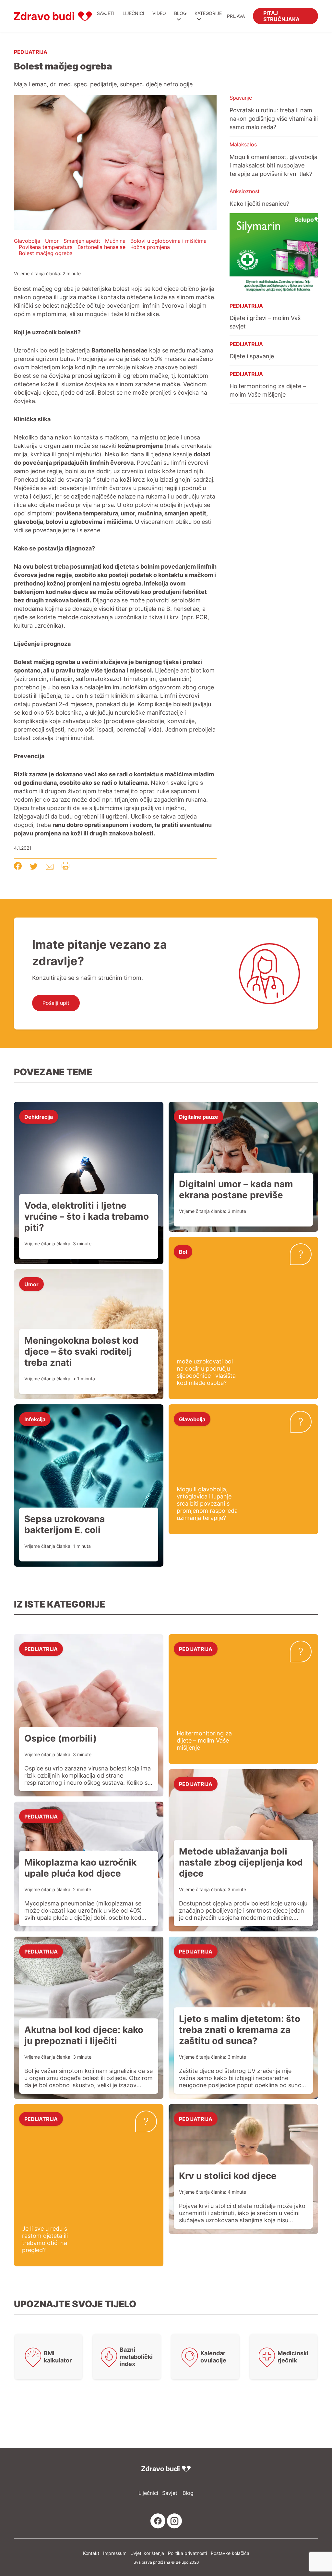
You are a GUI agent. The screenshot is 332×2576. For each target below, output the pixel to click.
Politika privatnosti (187, 2553)
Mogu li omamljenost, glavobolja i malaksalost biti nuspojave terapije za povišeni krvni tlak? (273, 165)
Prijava (236, 16)
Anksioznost (245, 191)
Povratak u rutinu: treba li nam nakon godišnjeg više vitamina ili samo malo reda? (274, 118)
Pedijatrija (31, 52)
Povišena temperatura (46, 247)
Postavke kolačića (230, 2553)
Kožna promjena (150, 247)
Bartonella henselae (101, 247)
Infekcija (35, 1419)
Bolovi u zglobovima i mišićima (168, 241)
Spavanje (241, 98)
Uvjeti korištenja (147, 2553)
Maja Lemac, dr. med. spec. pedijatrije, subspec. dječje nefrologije (103, 84)
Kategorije (208, 13)
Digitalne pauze (199, 1116)
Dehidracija (39, 1116)
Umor (52, 241)
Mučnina (115, 241)
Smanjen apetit (82, 241)
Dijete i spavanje (252, 356)
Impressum (115, 2553)
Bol (183, 1251)
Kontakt (91, 2553)
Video (159, 13)
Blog (180, 13)
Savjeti (106, 13)
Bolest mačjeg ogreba (46, 253)
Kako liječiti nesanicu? (259, 203)
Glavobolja (27, 241)
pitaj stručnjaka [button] (281, 16)
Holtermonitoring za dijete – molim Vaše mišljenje (268, 390)
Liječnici (133, 13)
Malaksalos (243, 144)
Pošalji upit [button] (56, 1003)
